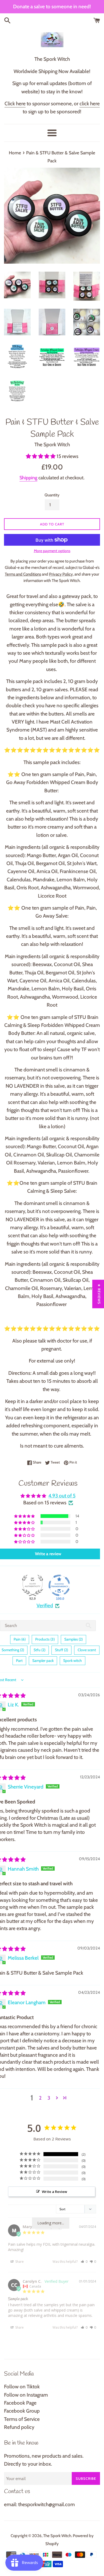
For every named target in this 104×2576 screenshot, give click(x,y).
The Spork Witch (57, 2536)
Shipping (28, 478)
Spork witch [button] (73, 1661)
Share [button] (19, 2262)
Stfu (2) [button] (39, 1650)
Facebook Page (20, 2403)
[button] (41, 456)
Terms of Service (22, 2419)
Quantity (52, 495)
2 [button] (40, 2098)
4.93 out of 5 (62, 1496)
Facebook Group (22, 2411)
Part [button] (19, 1661)
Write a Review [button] (55, 2192)
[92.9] (33, 1585)
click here (90, 104)
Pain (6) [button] (20, 1639)
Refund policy (19, 2427)
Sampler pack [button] (43, 1661)
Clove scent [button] (87, 1650)
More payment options (52, 551)
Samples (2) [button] (73, 1639)
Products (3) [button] (45, 1639)
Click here (15, 104)
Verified (45, 1606)
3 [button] (49, 2098)
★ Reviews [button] (99, 1294)
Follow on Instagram (26, 2395)
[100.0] (59, 1585)
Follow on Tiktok (22, 2387)
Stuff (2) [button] (61, 1650)
